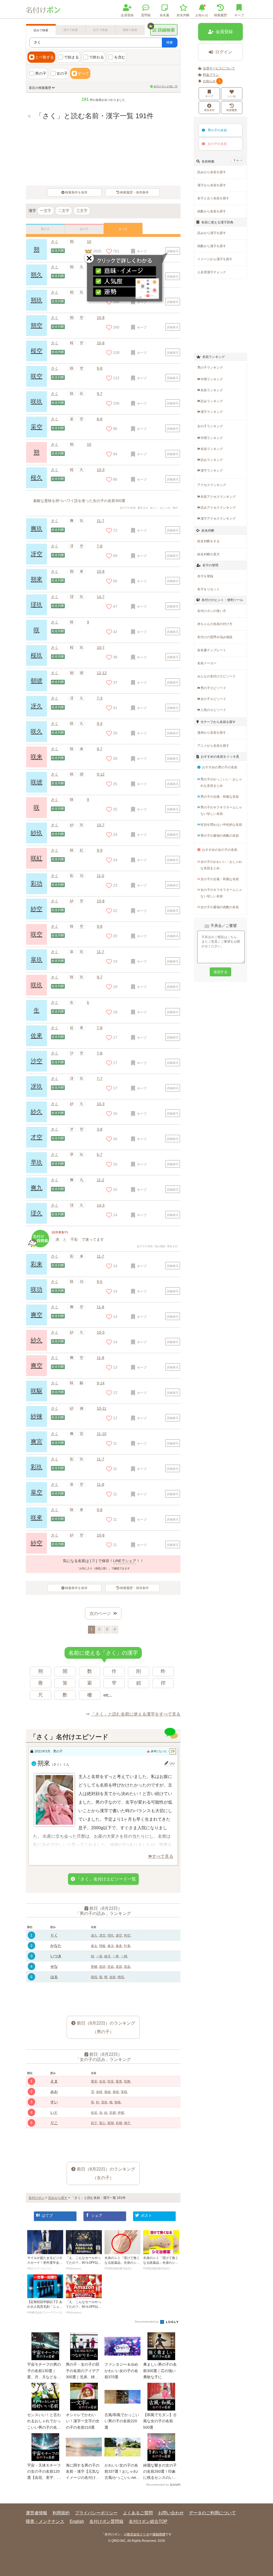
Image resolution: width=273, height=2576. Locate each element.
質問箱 (146, 15)
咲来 (37, 757)
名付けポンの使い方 (166, 86)
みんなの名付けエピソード (216, 676)
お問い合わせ (171, 2513)
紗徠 (37, 1416)
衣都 (113, 2113)
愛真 (119, 2081)
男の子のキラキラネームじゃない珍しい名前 (221, 811)
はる (54, 1977)
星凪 (127, 1967)
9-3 (100, 724)
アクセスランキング (212, 485)
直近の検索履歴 (40, 88)
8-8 (100, 419)
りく (54, 1935)
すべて (83, 73)
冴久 (37, 706)
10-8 (101, 318)
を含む (120, 57)
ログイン (224, 52)
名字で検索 (100, 30)
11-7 (101, 521)
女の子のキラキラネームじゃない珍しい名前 (221, 893)
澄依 (104, 2102)
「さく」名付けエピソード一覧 (106, 1879)
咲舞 (127, 2081)
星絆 (102, 1967)
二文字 (64, 211)
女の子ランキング (210, 426)
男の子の (217, 130)
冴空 (37, 554)
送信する (220, 972)
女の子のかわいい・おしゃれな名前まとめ (221, 865)
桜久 (37, 478)
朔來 (37, 579)
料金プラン (211, 75)
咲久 (37, 731)
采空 (37, 427)
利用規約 (61, 2513)
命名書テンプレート (212, 650)
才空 (37, 1137)
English (77, 2521)
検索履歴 (220, 15)
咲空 (37, 376)
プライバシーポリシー (96, 2513)
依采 (94, 2113)
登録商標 (159, 2534)
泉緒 (107, 2092)
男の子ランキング (210, 368)
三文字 (82, 211)
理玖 (111, 1935)
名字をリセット (208, 589)
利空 (127, 1935)
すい (54, 2102)
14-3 (101, 1205)
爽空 (37, 1315)
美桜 (116, 2092)
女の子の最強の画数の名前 (220, 907)
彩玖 (37, 1467)
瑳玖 (37, 605)
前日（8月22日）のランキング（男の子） (106, 2027)
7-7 (100, 1078)
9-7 (100, 394)
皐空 (37, 1492)
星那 (119, 1967)
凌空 (119, 1935)
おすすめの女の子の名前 (220, 850)
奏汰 (111, 1946)
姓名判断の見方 (208, 554)
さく (55, 242)
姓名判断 (183, 15)
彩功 (37, 884)
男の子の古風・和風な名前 (220, 797)
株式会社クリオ (138, 2534)
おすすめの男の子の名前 (220, 767)
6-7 (100, 1155)
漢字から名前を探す (212, 185)
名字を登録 (205, 576)
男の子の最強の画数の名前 (220, 836)
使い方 (239, 161)
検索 (170, 42)
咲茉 (111, 2081)
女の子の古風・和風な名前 (220, 879)
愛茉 (94, 2081)
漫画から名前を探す (212, 733)
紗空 (37, 909)
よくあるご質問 (138, 2513)
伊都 (121, 2113)
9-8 (100, 368)
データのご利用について (212, 2513)
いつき (56, 1956)
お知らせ (202, 15)
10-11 (102, 1408)
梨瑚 (111, 2123)
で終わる (97, 57)
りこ (54, 2123)
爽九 (37, 1188)
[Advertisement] (103, 1995)
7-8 (100, 546)
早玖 (37, 1162)
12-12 (102, 673)
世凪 (111, 1967)
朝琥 (37, 681)
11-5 (101, 876)
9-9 (100, 850)
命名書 (164, 15)
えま (54, 2081)
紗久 (37, 1112)
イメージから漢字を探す (215, 259)
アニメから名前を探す (213, 746)
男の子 (41, 73)
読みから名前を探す (212, 172)
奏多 (119, 1946)
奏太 (94, 1946)
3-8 (100, 1129)
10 (89, 242)
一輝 (124, 1956)
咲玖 (37, 402)
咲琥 (37, 782)
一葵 (99, 1956)
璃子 (127, 2123)
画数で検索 (130, 30)
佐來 (37, 1036)
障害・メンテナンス (45, 2521)
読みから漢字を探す (212, 233)
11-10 (102, 1434)
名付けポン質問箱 (106, 2521)
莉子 (94, 2123)
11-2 (101, 1180)
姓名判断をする (208, 541)
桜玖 (37, 655)
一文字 (46, 211)
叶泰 (127, 1946)
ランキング (212, 379)
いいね (232, 96)
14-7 (101, 597)
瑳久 (37, 1213)
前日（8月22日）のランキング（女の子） (106, 2173)
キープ (209, 96)
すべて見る (163, 1856)
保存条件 (209, 110)
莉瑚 (119, 2123)
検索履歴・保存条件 (134, 192)
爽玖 (37, 529)
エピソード (213, 688)
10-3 (101, 470)
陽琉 (94, 1977)
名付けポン (37, 2198)
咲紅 (37, 858)
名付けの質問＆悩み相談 (215, 637)
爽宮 (37, 1442)
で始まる (71, 57)
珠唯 (118, 2102)
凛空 (102, 1935)
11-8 (101, 1307)
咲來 (37, 1518)
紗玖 (37, 833)
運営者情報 (37, 2513)
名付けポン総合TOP (148, 2521)
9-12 (101, 774)
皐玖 (37, 960)
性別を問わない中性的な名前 (221, 825)
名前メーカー (207, 663)
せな (54, 1966)
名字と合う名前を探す (213, 198)
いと (54, 2112)
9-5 (100, 1282)
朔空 (37, 325)
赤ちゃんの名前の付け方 (215, 624)
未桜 (99, 2092)
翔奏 (102, 1946)
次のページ (100, 1613)
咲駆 (37, 1391)
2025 (97, 251)
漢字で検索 (71, 30)
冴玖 (37, 1086)
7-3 (100, 698)
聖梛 (94, 1967)
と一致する (45, 57)
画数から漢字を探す (212, 246)
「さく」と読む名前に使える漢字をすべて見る (136, 1714)
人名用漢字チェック (212, 272)
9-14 (101, 1383)
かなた (56, 1946)
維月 (107, 1956)
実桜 (124, 2092)
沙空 (37, 1061)
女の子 (62, 73)
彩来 (37, 1264)
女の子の (217, 144)
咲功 (37, 1289)
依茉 (102, 2081)
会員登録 (127, 15)
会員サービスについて (219, 68)
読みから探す (58, 2198)
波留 (113, 1977)
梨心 (102, 2123)
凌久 (94, 1935)
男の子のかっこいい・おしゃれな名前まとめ (221, 783)
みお (54, 2092)
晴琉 (121, 1977)
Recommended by (147, 2322)
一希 (116, 1956)
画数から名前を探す (212, 211)
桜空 (37, 351)
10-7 (101, 647)
